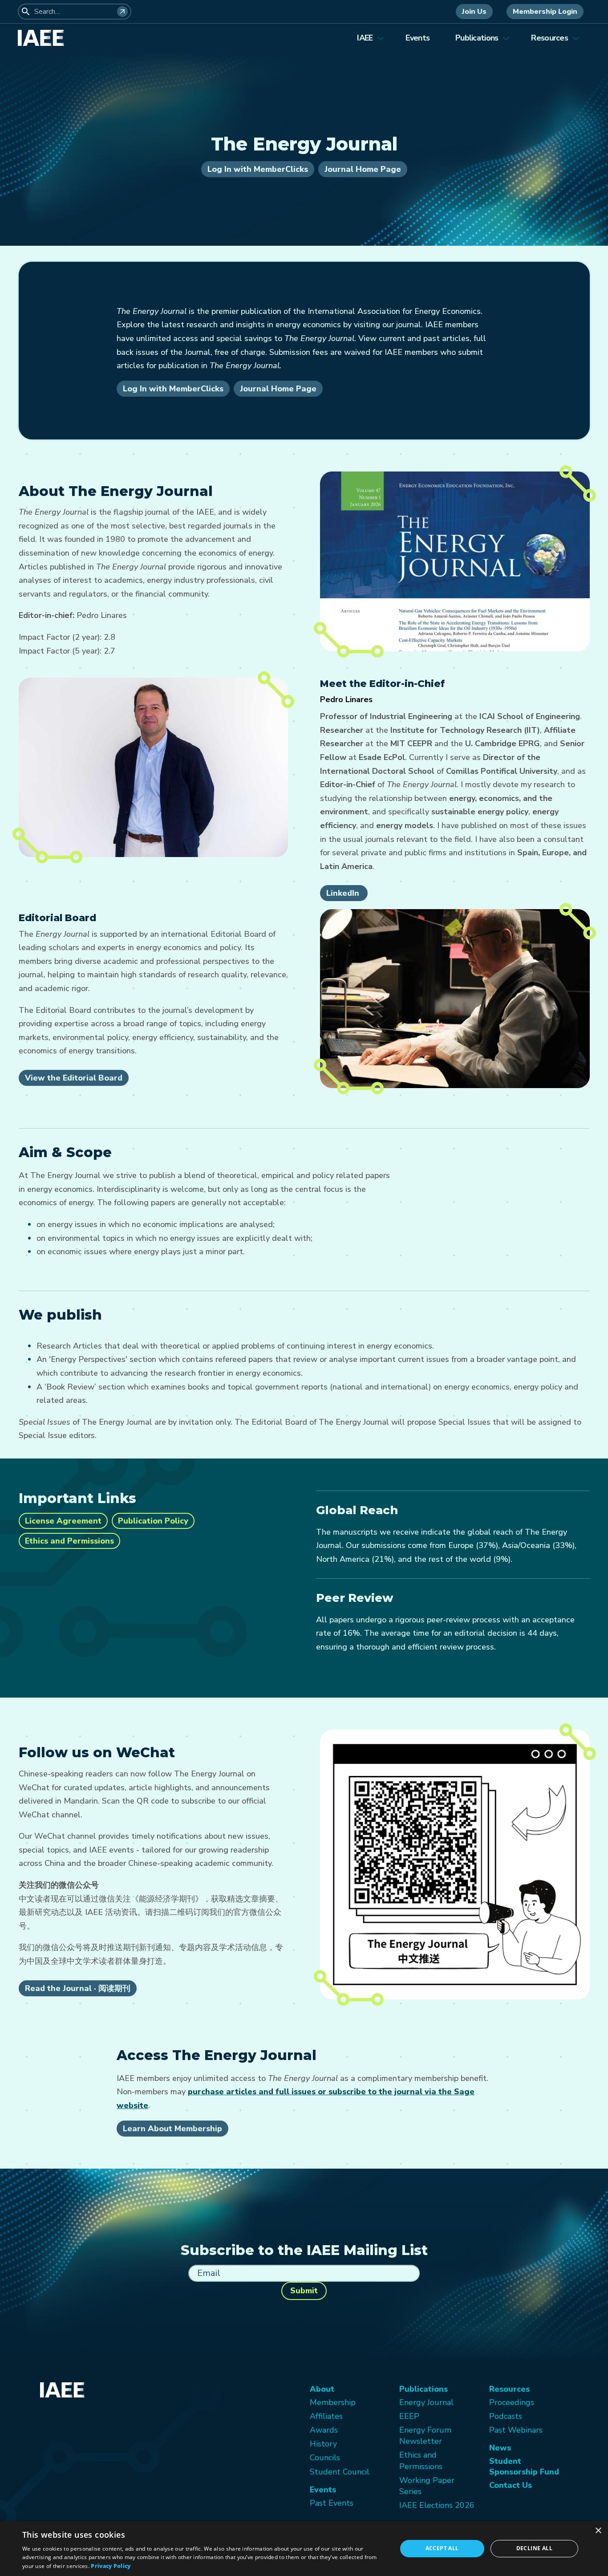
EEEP (409, 2416)
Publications (477, 38)
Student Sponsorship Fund (524, 2466)
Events (417, 38)
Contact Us (511, 2485)
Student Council (340, 2472)
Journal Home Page (363, 169)
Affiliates (326, 2416)
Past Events (332, 2503)
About (322, 2389)
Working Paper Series (427, 2486)
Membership (333, 2402)
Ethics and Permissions (69, 1541)
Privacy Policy (111, 2566)
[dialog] (304, 2549)
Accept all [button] (442, 2548)
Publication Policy (153, 1521)
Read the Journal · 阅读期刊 (78, 1988)
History (323, 2444)
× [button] (598, 2531)
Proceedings (512, 2402)
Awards (324, 2430)
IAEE (365, 38)
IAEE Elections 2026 (437, 2505)
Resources (549, 38)
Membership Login (545, 12)
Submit (304, 2291)
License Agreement (63, 1521)
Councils (325, 2458)
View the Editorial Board (74, 1078)
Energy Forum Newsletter (425, 2436)
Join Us (474, 12)
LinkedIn (344, 893)
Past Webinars (516, 2430)
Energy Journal (426, 2402)
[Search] (122, 12)
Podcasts (506, 2416)
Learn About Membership (172, 2129)
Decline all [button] (534, 2548)
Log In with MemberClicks (258, 169)
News (500, 2448)
